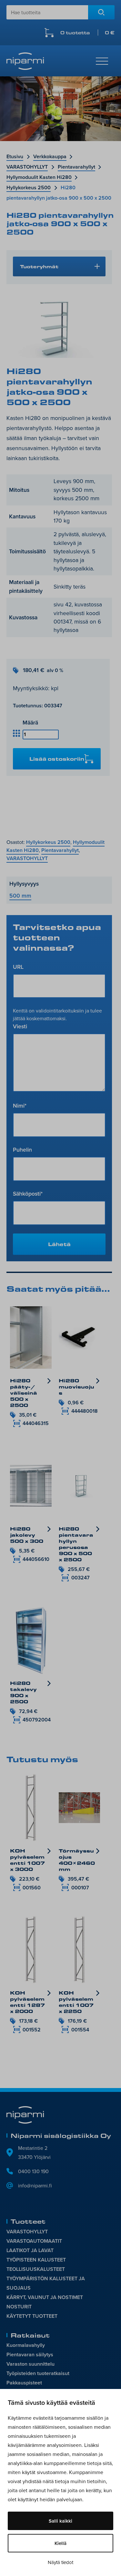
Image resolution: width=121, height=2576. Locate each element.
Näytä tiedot (60, 2562)
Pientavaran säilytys (30, 2355)
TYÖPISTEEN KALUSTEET (36, 2260)
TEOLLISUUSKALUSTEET (36, 2269)
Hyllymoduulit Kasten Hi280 (39, 177)
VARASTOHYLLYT (27, 167)
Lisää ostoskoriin (57, 759)
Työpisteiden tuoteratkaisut (38, 2373)
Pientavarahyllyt (76, 167)
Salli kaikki (60, 2521)
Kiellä (60, 2543)
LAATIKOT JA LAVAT (30, 2250)
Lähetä (59, 1244)
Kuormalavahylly (26, 2345)
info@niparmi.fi (35, 2185)
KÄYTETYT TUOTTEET (32, 2316)
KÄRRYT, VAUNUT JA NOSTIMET (45, 2297)
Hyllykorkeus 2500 (29, 188)
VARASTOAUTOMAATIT (34, 2241)
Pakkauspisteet (24, 2383)
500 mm (20, 896)
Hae (101, 12)
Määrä (30, 722)
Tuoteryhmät (39, 266)
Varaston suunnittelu (30, 2364)
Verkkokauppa (50, 156)
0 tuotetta (87, 33)
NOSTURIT (19, 2307)
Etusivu (15, 156)
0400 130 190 (33, 2171)
